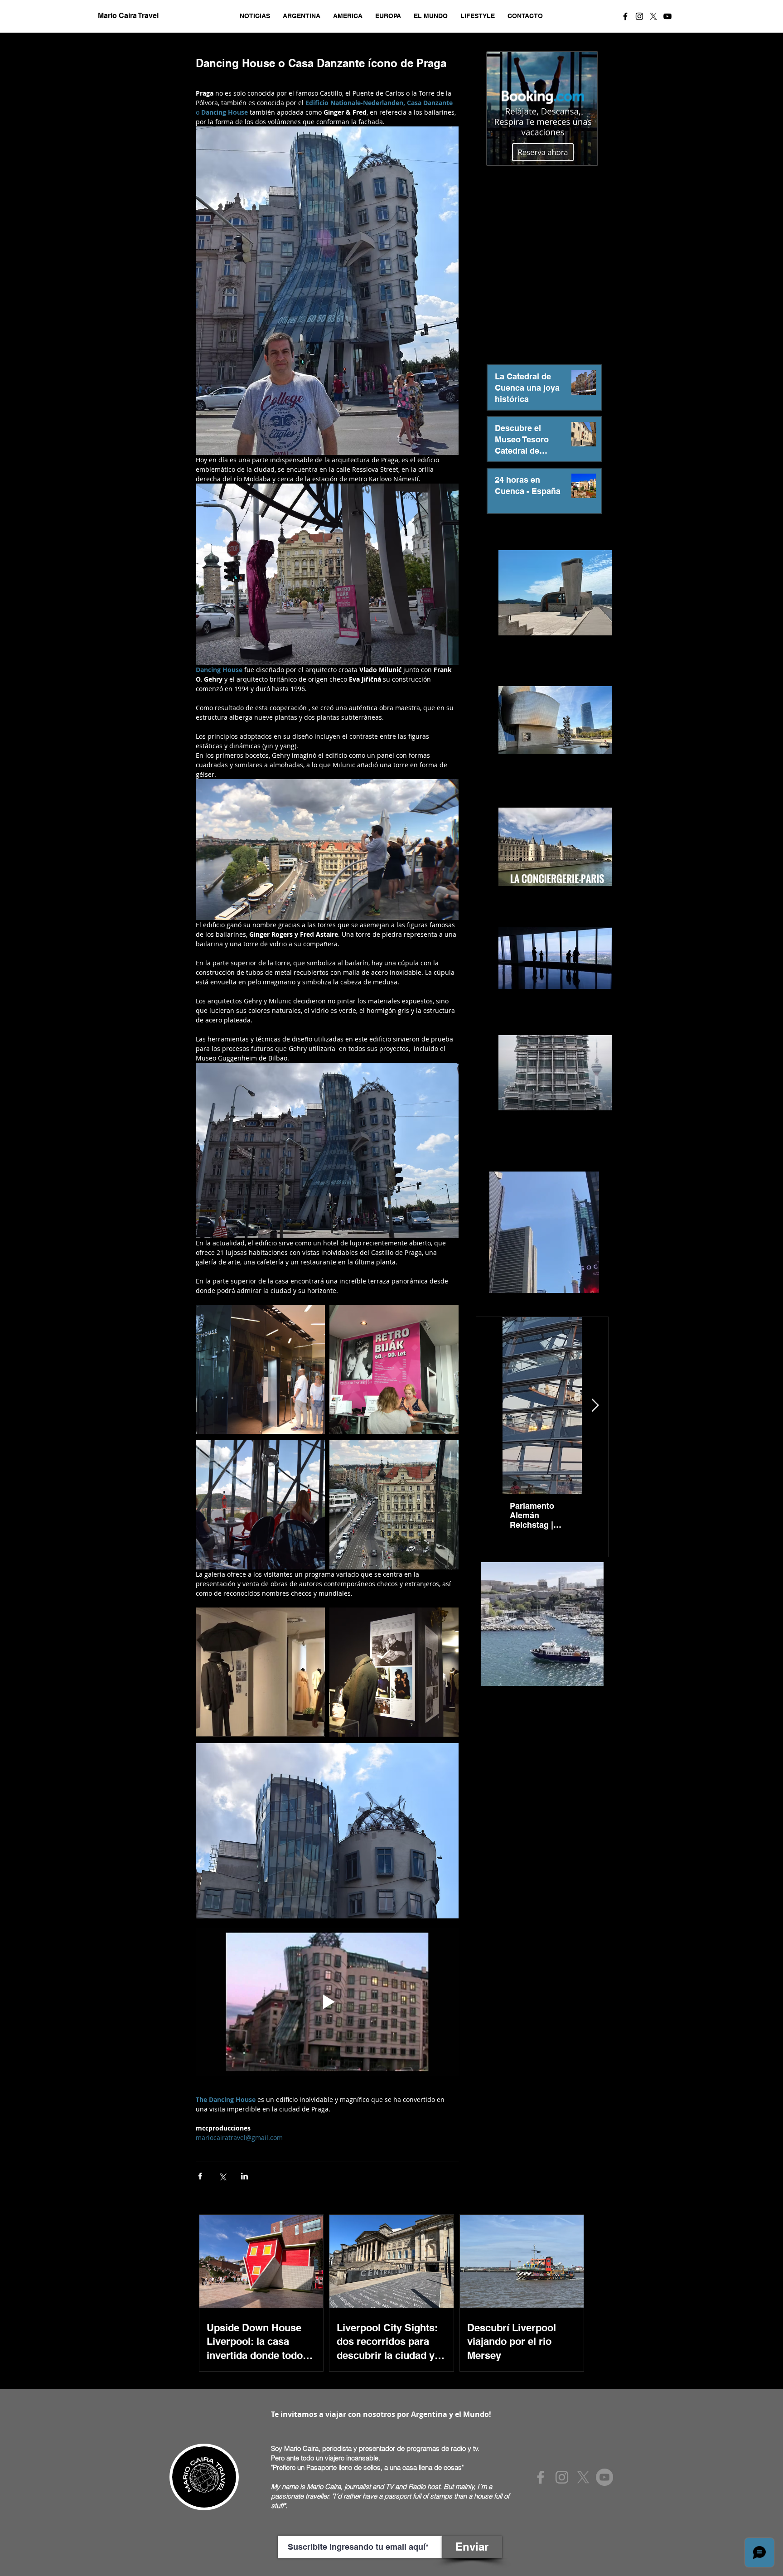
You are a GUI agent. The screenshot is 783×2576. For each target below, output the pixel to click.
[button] (255, 16)
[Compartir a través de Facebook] (200, 2176)
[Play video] (327, 2002)
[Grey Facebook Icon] (541, 2477)
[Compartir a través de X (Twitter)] (222, 2176)
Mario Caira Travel (127, 16)
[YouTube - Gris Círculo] (604, 2477)
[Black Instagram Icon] (639, 16)
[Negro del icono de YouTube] (667, 16)
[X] (653, 16)
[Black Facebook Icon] (625, 16)
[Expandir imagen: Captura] (260, 1672)
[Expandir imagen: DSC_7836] (260, 1369)
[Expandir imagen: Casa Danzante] (260, 1505)
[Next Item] (595, 1406)
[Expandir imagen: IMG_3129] (394, 1505)
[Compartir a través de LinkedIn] (244, 2176)
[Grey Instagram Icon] (562, 2477)
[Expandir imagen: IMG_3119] (394, 1369)
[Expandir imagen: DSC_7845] (394, 1672)
